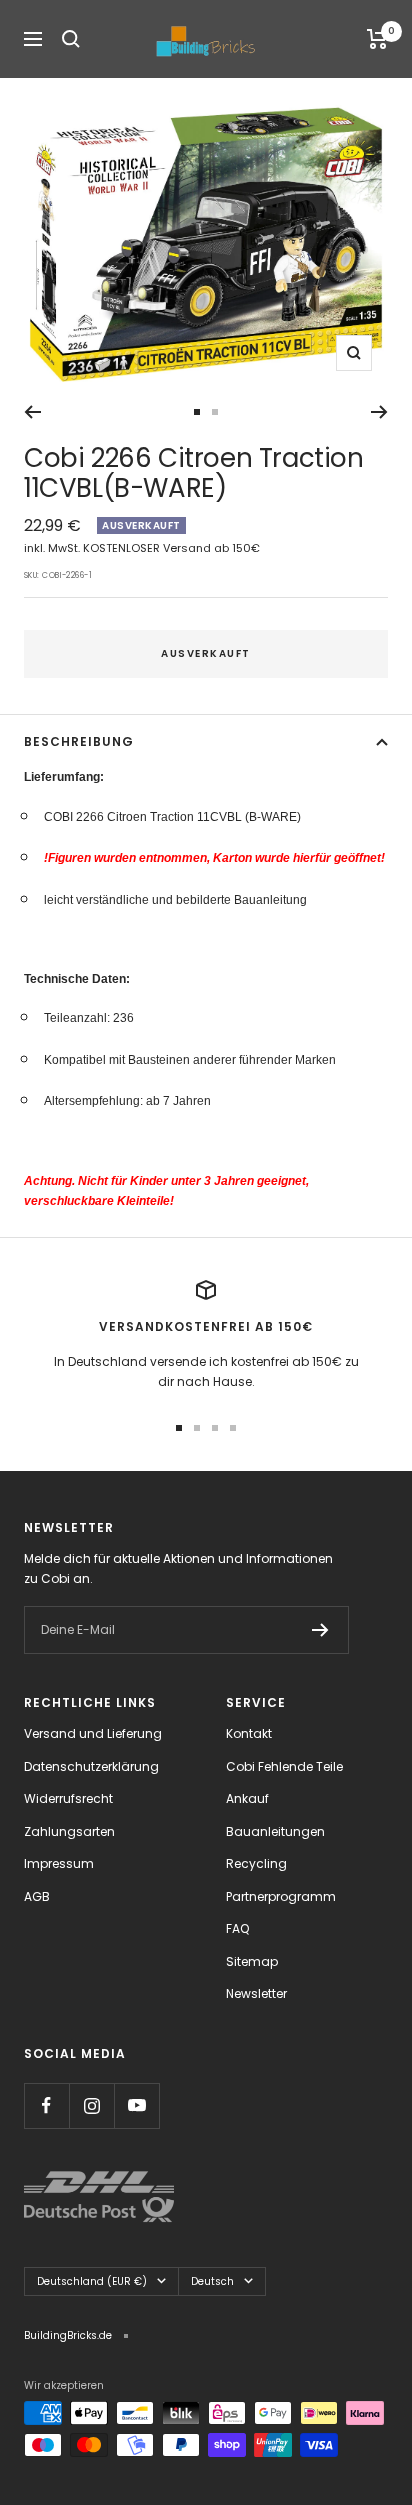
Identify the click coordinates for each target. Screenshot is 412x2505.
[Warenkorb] (377, 39)
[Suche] (71, 39)
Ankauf (247, 1798)
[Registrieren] (320, 1630)
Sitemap (252, 1961)
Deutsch (212, 2281)
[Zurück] (32, 412)
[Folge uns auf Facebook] (46, 2105)
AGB (37, 1896)
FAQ (237, 1928)
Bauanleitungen (275, 1831)
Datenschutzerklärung (91, 1766)
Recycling (256, 1863)
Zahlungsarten (69, 1831)
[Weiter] (379, 412)
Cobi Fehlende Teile (284, 1766)
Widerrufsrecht (68, 1798)
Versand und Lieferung (93, 1733)
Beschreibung (79, 741)
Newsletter (256, 1993)
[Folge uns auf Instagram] (91, 2105)
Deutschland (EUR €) (92, 2281)
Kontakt (249, 1733)
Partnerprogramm (281, 1896)
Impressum (59, 1863)
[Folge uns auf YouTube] (136, 2105)
